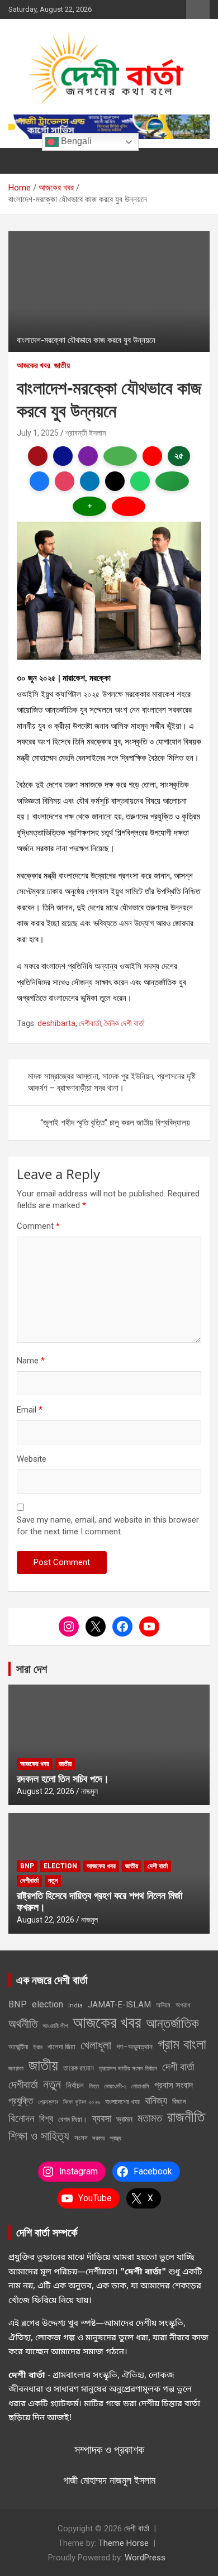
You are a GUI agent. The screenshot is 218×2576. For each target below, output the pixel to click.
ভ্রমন (124, 2119)
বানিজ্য (156, 2100)
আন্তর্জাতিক (172, 2024)
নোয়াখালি (140, 2086)
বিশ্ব (46, 2119)
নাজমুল (89, 1791)
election (60, 1866)
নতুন (53, 1881)
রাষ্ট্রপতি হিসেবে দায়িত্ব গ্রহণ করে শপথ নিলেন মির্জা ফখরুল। (99, 1901)
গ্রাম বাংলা (182, 2044)
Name (31, 1361)
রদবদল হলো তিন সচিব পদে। (63, 1778)
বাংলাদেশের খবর (122, 2102)
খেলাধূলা (96, 2045)
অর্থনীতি (23, 2024)
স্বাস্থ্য (115, 2138)
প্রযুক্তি (21, 2101)
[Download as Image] (120, 456)
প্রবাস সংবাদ (174, 2085)
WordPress (145, 2558)
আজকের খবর (34, 365)
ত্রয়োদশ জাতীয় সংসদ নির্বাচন (128, 2068)
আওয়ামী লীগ (55, 2026)
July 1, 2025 (38, 433)
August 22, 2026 (46, 1791)
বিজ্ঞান (179, 2102)
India (75, 2005)
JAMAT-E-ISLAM (119, 2005)
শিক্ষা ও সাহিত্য (39, 2136)
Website (32, 1459)
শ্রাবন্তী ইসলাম (86, 433)
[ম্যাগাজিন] (88, 456)
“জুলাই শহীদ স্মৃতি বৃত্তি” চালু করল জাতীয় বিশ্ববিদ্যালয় (115, 1123)
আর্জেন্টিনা (18, 2047)
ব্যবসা (102, 2118)
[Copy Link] (172, 481)
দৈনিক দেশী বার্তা (125, 1023)
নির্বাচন (75, 2086)
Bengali (75, 141)
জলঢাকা (16, 2068)
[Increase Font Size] (89, 506)
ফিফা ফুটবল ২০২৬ (82, 2102)
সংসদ (81, 2138)
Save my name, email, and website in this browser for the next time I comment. (108, 1526)
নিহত (94, 2086)
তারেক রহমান (79, 2068)
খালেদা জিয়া (61, 2047)
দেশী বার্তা (158, 1866)
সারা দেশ (32, 1669)
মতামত (150, 2118)
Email (30, 1410)
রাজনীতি (186, 2117)
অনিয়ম (163, 2005)
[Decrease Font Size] (129, 506)
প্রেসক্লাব (48, 2102)
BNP (27, 1866)
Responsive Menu (198, 9)
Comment (38, 1226)
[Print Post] (38, 456)
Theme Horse (124, 2543)
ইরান (38, 2047)
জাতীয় (62, 365)
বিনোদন (21, 2118)
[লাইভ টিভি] (152, 456)
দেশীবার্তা (90, 1023)
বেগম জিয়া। (73, 2119)
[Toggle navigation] (22, 161)
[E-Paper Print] (63, 456)
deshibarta (56, 1023)
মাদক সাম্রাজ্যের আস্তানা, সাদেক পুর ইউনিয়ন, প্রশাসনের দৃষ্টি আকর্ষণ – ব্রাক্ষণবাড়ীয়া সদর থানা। (112, 1082)
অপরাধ (183, 2005)
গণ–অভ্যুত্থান (134, 2047)
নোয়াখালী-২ (115, 2086)
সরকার (98, 2138)
